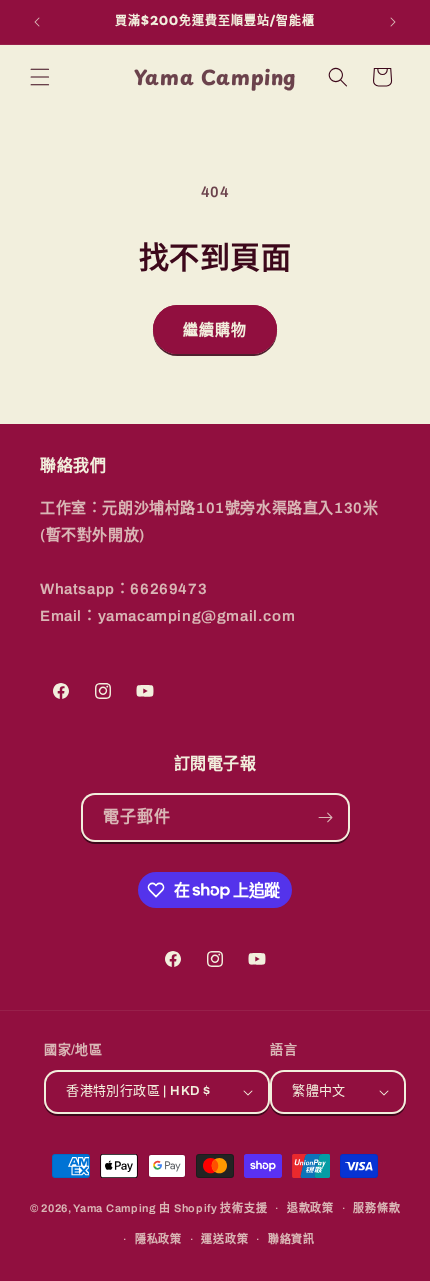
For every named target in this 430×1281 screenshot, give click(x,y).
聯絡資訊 (291, 1239)
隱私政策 (158, 1239)
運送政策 (224, 1239)
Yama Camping (116, 1208)
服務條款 (376, 1208)
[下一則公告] (393, 22)
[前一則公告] (37, 22)
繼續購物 (215, 330)
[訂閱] (326, 817)
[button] (40, 77)
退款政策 (310, 1208)
